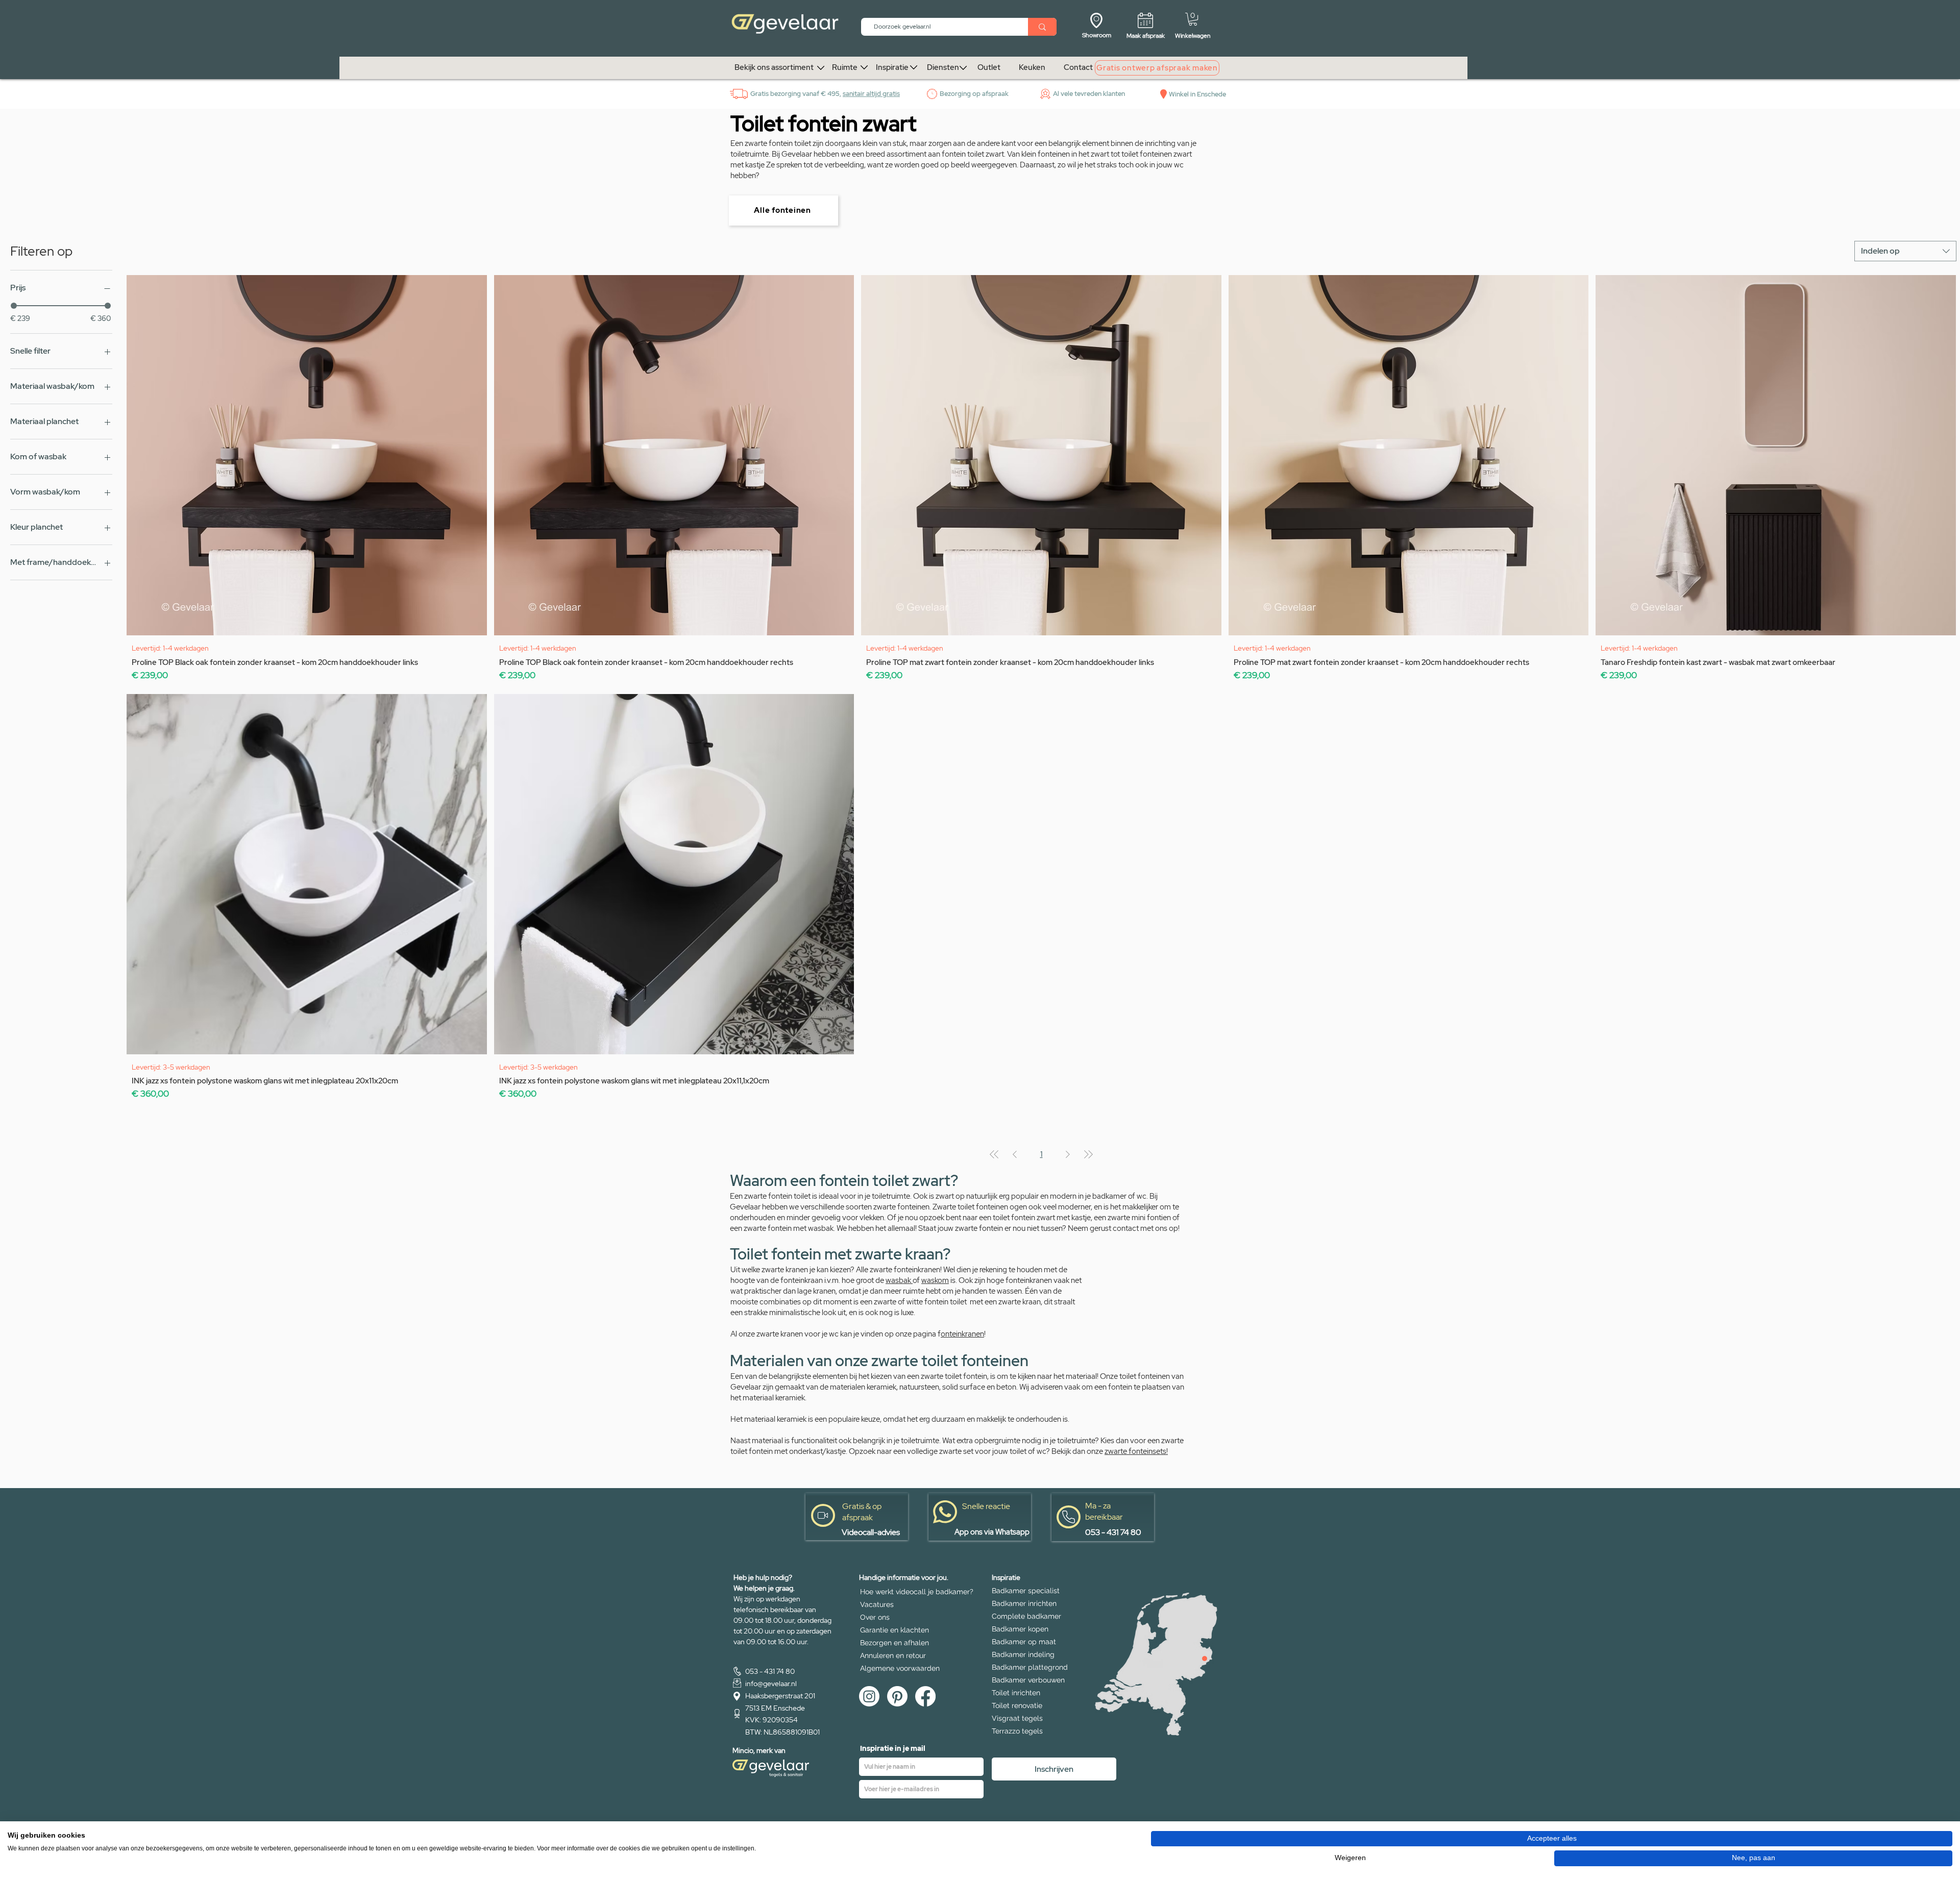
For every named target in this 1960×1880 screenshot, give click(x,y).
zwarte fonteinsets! (1136, 1451)
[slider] (14, 306)
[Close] (1205, 1659)
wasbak (899, 1280)
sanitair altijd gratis (871, 94)
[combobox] (1905, 251)
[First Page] (994, 1154)
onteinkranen (962, 1334)
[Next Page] (1068, 1154)
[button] (1193, 19)
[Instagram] (869, 1696)
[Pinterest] (897, 1696)
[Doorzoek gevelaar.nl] (1042, 27)
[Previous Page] (1015, 1154)
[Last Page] (1088, 1154)
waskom (935, 1280)
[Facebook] (925, 1696)
